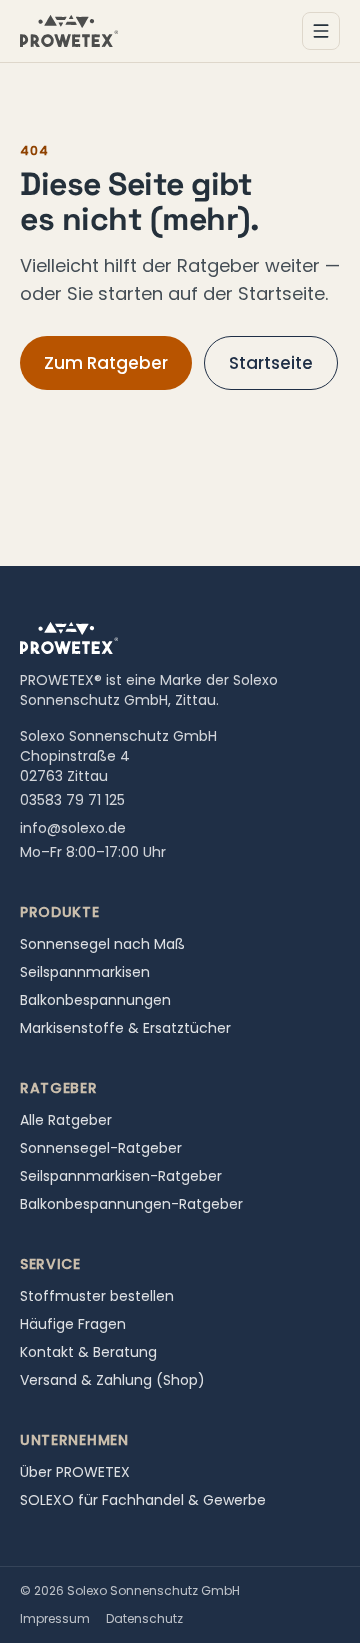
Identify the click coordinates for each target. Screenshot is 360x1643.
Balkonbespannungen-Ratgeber (131, 1204)
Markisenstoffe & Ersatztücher (125, 1028)
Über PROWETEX (75, 1472)
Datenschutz (144, 1618)
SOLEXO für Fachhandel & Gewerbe (143, 1500)
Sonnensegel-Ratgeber (101, 1148)
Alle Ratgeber (66, 1120)
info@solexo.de (73, 828)
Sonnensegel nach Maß (102, 944)
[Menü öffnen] (321, 31)
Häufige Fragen (73, 1324)
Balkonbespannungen (95, 1000)
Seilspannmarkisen (85, 972)
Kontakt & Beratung (88, 1352)
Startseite (271, 363)
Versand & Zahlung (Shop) (112, 1380)
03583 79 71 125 (72, 800)
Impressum (55, 1618)
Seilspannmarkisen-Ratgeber (121, 1176)
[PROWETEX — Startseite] (69, 31)
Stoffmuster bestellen (97, 1296)
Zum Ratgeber (106, 363)
